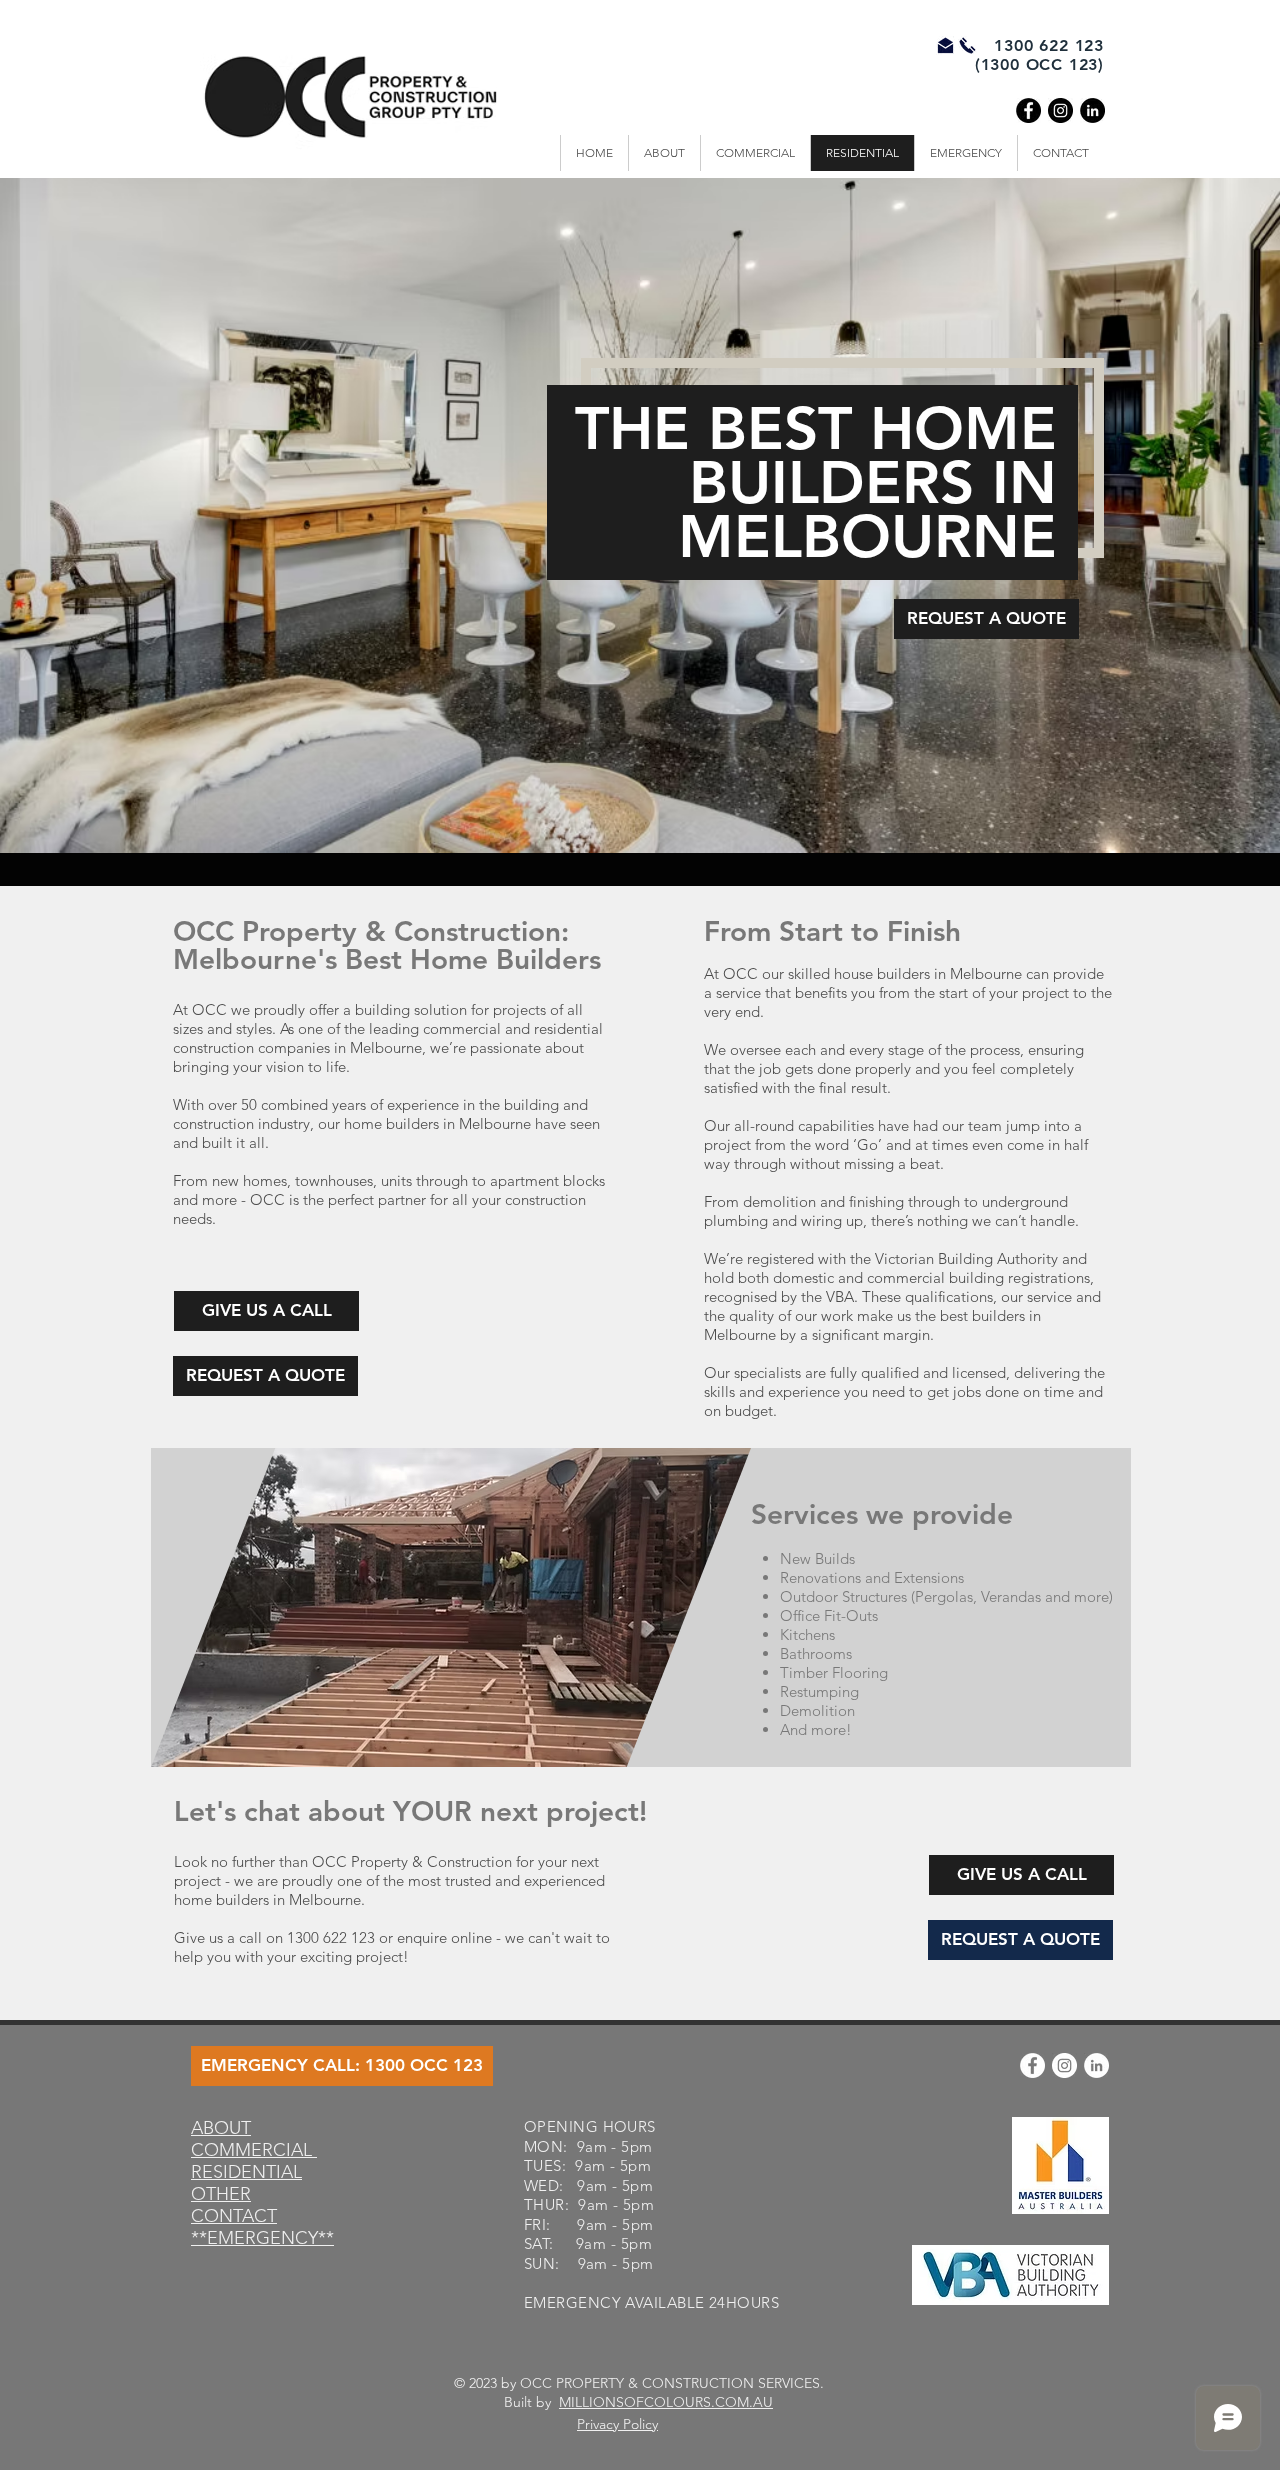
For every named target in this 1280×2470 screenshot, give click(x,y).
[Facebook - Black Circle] (1028, 110)
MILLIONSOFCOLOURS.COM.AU (666, 2402)
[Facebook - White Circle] (1032, 2065)
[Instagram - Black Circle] (1060, 110)
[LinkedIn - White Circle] (1096, 2065)
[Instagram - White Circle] (1064, 2065)
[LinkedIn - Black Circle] (1092, 110)
